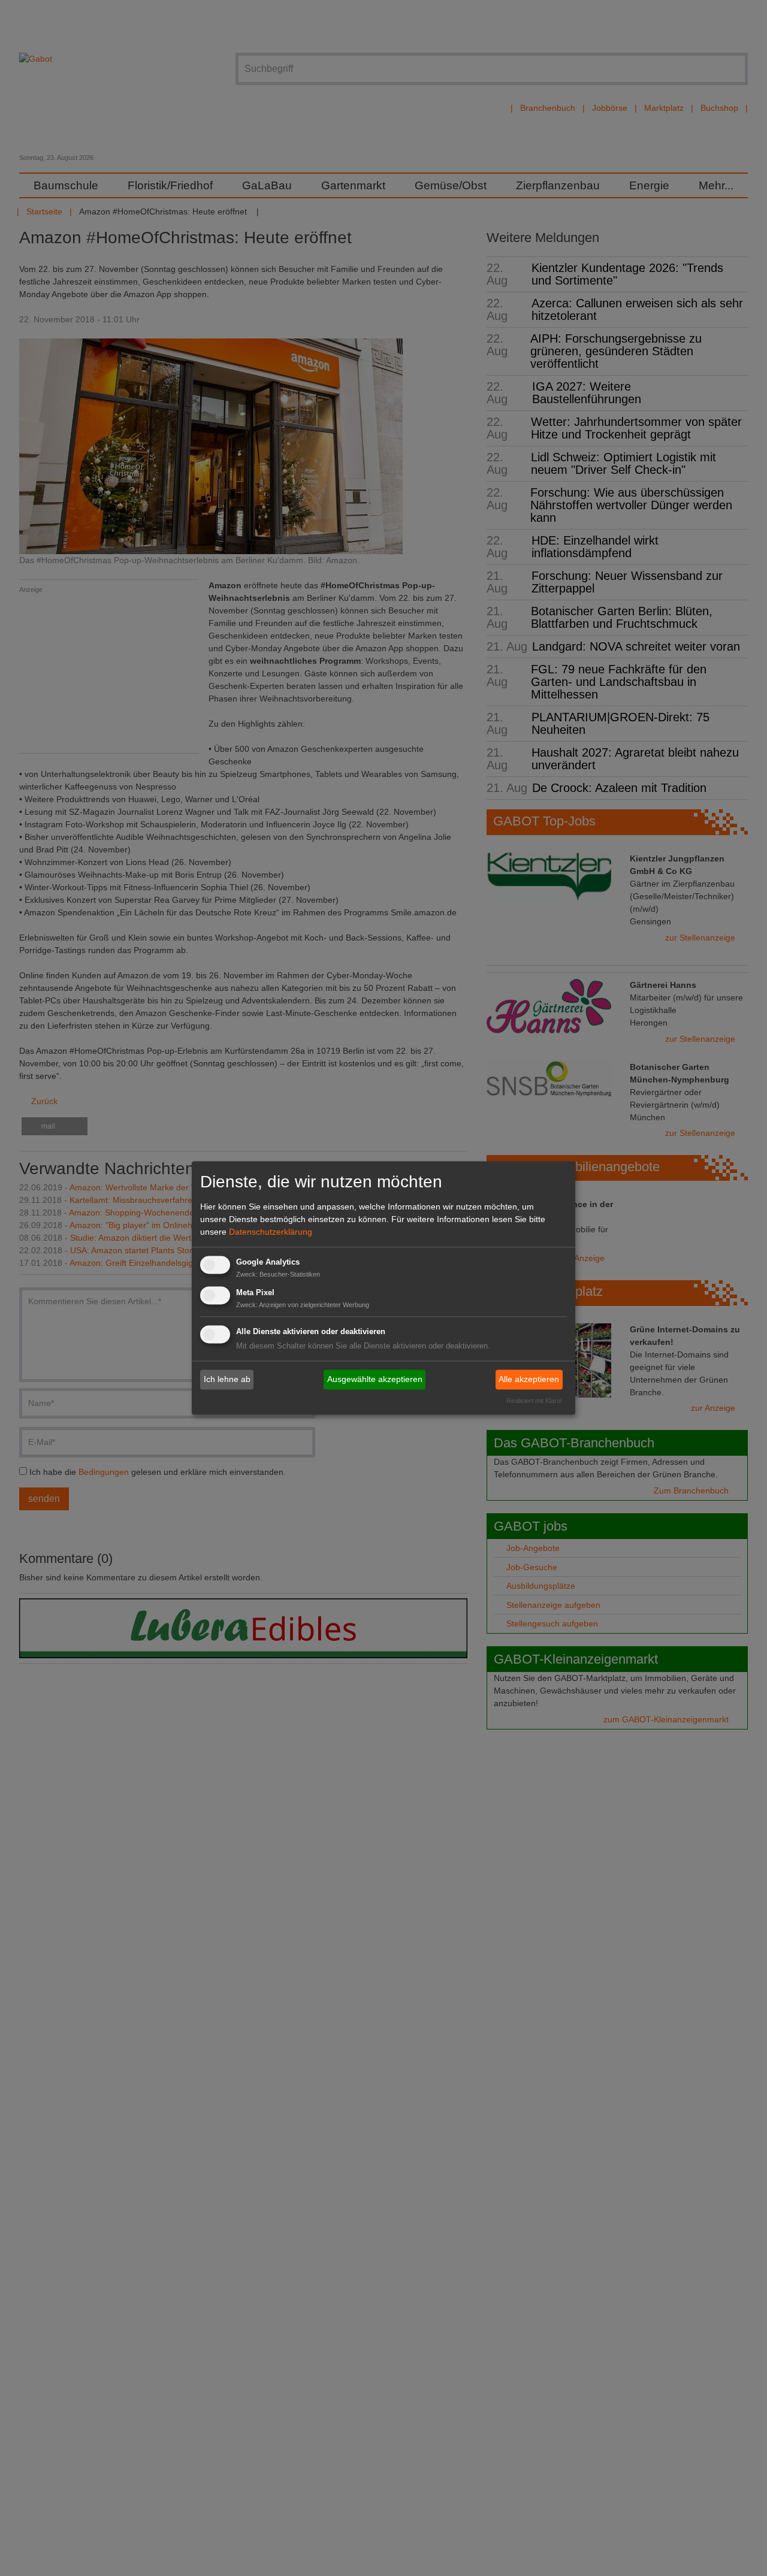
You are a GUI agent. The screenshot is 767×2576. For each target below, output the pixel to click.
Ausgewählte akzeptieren (375, 1379)
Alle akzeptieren (529, 1379)
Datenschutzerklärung (271, 1232)
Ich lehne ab (227, 1379)
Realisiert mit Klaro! (534, 1401)
